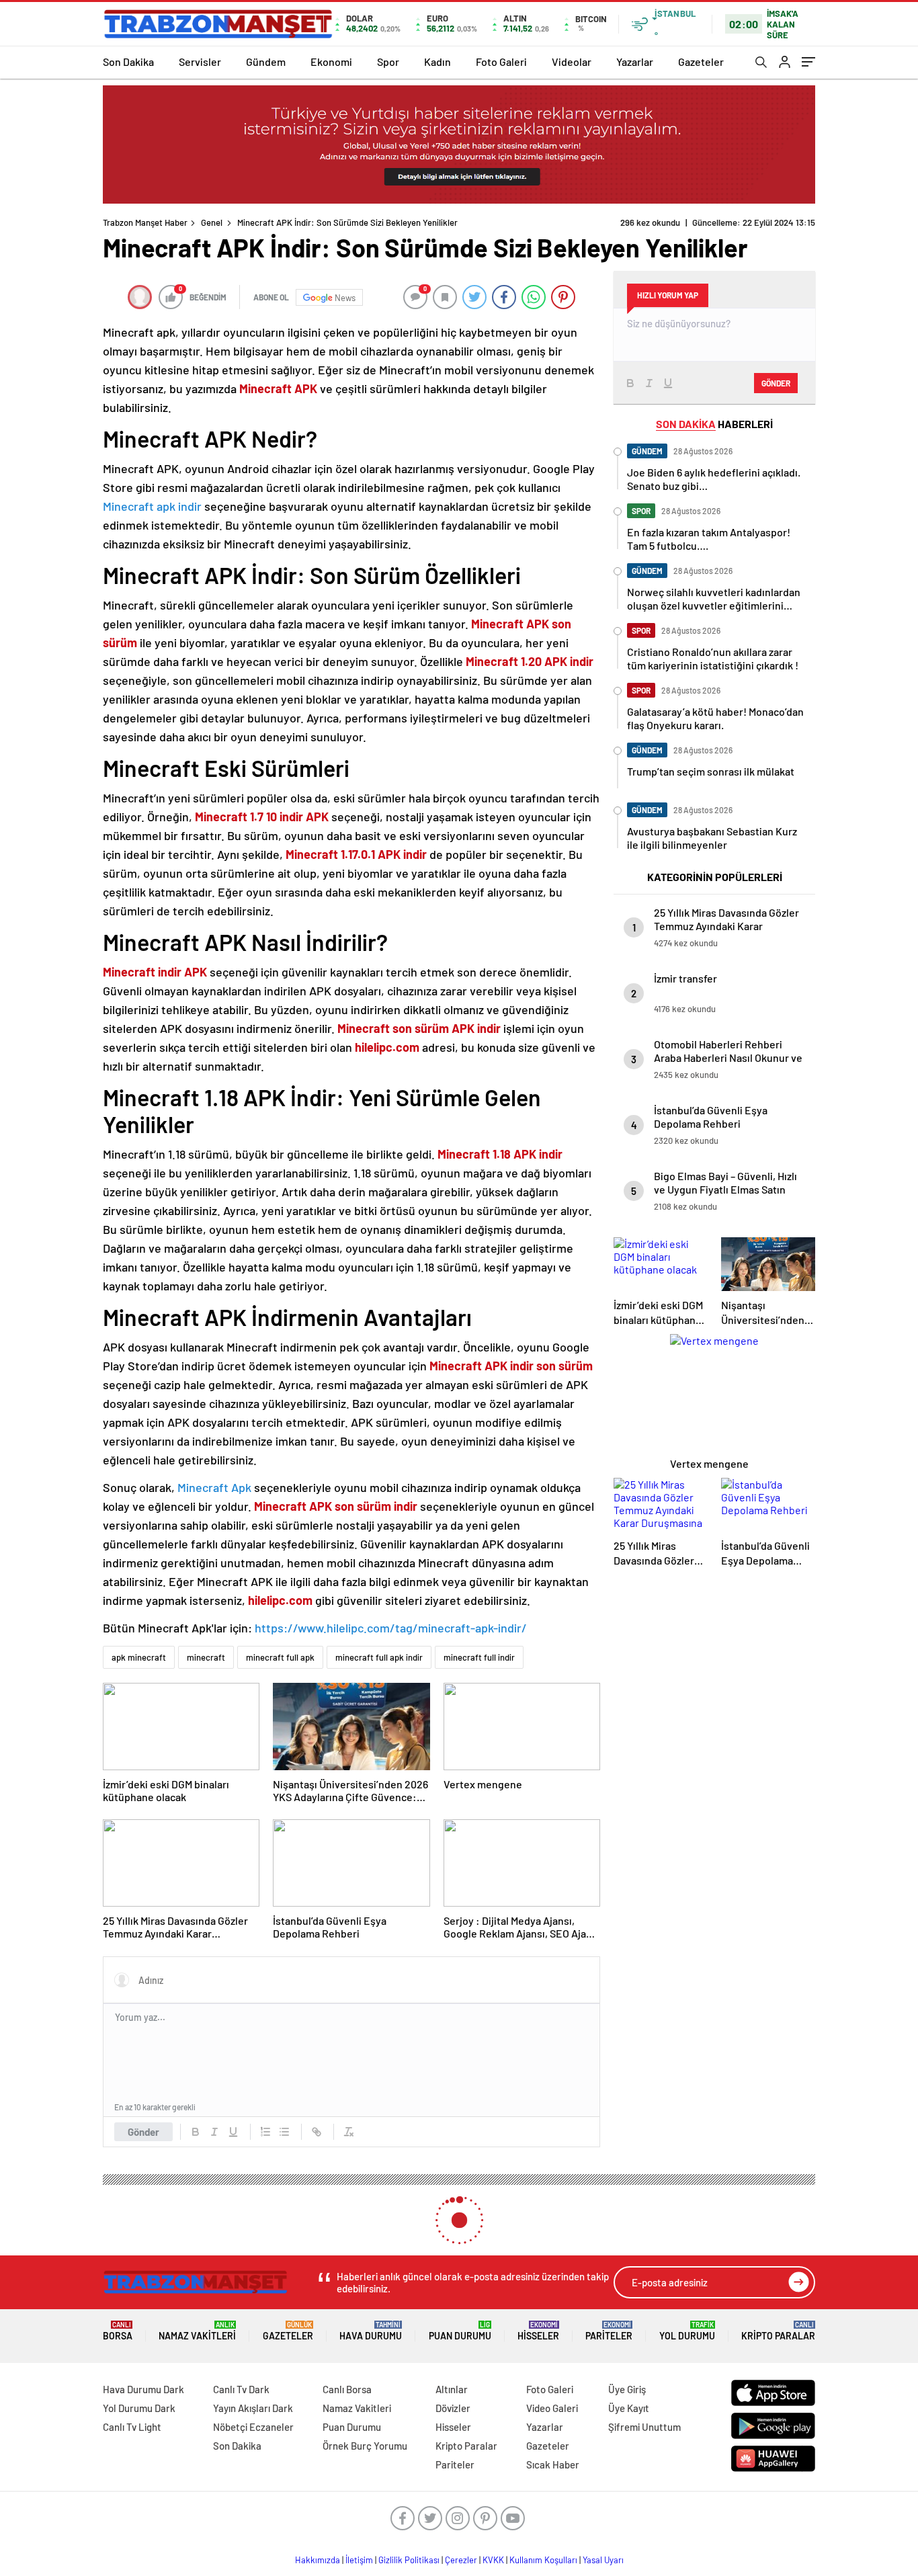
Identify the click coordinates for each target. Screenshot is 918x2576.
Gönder (143, 2132)
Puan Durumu (460, 2331)
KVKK (493, 2560)
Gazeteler (701, 61)
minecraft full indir (479, 1657)
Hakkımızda (318, 2560)
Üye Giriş (627, 2389)
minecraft (206, 1657)
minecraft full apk (280, 1657)
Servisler (200, 61)
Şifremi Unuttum (644, 2427)
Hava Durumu (371, 2331)
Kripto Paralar (778, 2331)
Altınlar (452, 2389)
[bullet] (284, 2132)
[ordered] (265, 2132)
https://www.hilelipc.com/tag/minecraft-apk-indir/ (391, 1628)
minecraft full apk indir (379, 1657)
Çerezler (461, 2560)
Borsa (118, 2331)
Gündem (266, 61)
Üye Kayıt (629, 2408)
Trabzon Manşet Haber (145, 222)
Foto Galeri (501, 61)
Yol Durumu (687, 2331)
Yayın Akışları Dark (253, 2408)
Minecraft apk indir (152, 506)
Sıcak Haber (553, 2464)
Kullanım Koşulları (543, 2560)
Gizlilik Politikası (409, 2560)
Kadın (437, 61)
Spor (388, 61)
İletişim (359, 2560)
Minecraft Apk (214, 1487)
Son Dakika (128, 61)
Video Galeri (552, 2408)
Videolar (572, 61)
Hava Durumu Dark (143, 2389)
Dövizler (453, 2408)
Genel (212, 222)
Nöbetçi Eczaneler (253, 2427)
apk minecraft (139, 1657)
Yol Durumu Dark (139, 2408)
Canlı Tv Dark (241, 2389)
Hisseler (538, 2331)
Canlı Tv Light (132, 2427)
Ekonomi (331, 61)
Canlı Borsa (347, 2389)
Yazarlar (635, 61)
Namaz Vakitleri (197, 2331)
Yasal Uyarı (603, 2560)
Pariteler (609, 2331)
